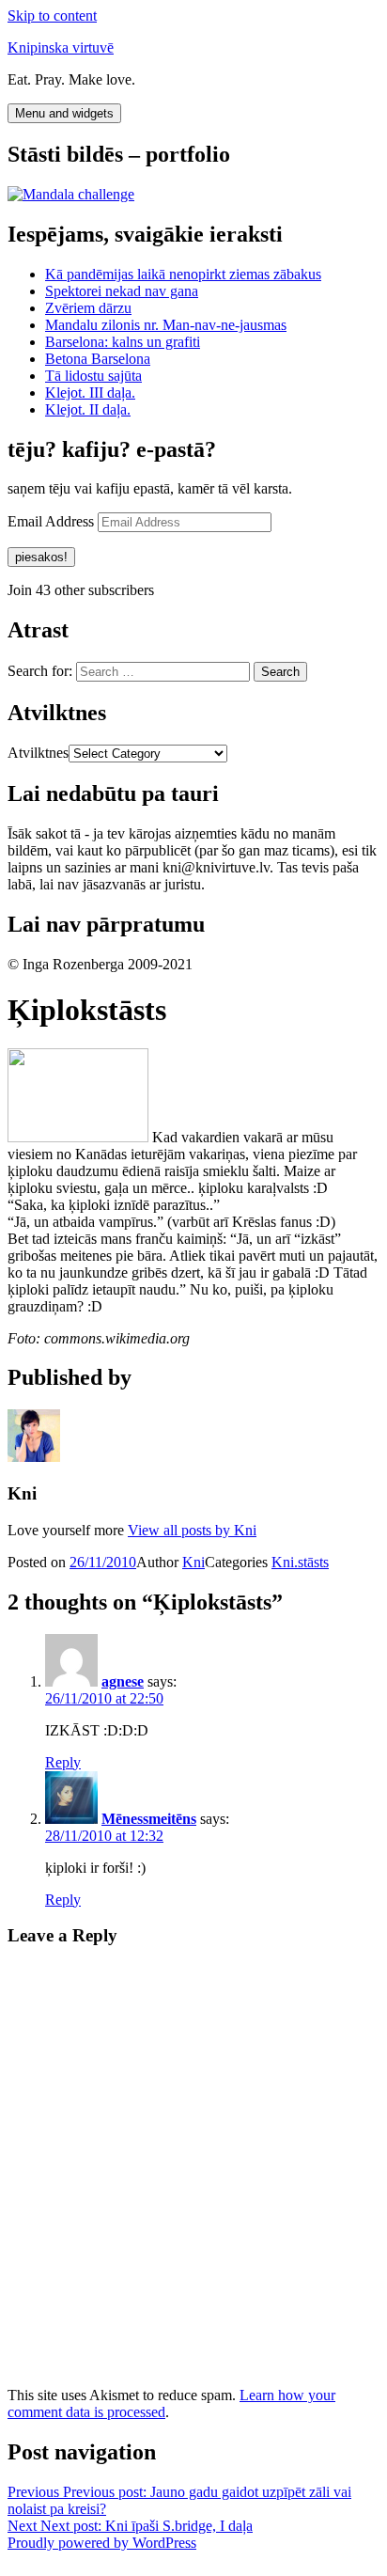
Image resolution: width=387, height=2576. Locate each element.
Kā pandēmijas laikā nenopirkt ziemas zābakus (183, 274)
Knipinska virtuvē (61, 47)
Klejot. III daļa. (90, 393)
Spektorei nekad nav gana (122, 291)
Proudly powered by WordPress (102, 2543)
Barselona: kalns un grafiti (123, 342)
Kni (193, 1562)
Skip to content (52, 16)
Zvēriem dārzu (88, 308)
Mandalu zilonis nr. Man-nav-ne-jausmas (166, 325)
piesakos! (41, 557)
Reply (63, 1762)
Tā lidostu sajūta (93, 376)
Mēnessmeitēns (149, 1819)
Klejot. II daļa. (88, 409)
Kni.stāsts (300, 1562)
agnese (123, 1681)
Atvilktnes (38, 753)
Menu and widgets (64, 113)
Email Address (53, 521)
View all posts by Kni (192, 1530)
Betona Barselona (98, 359)
